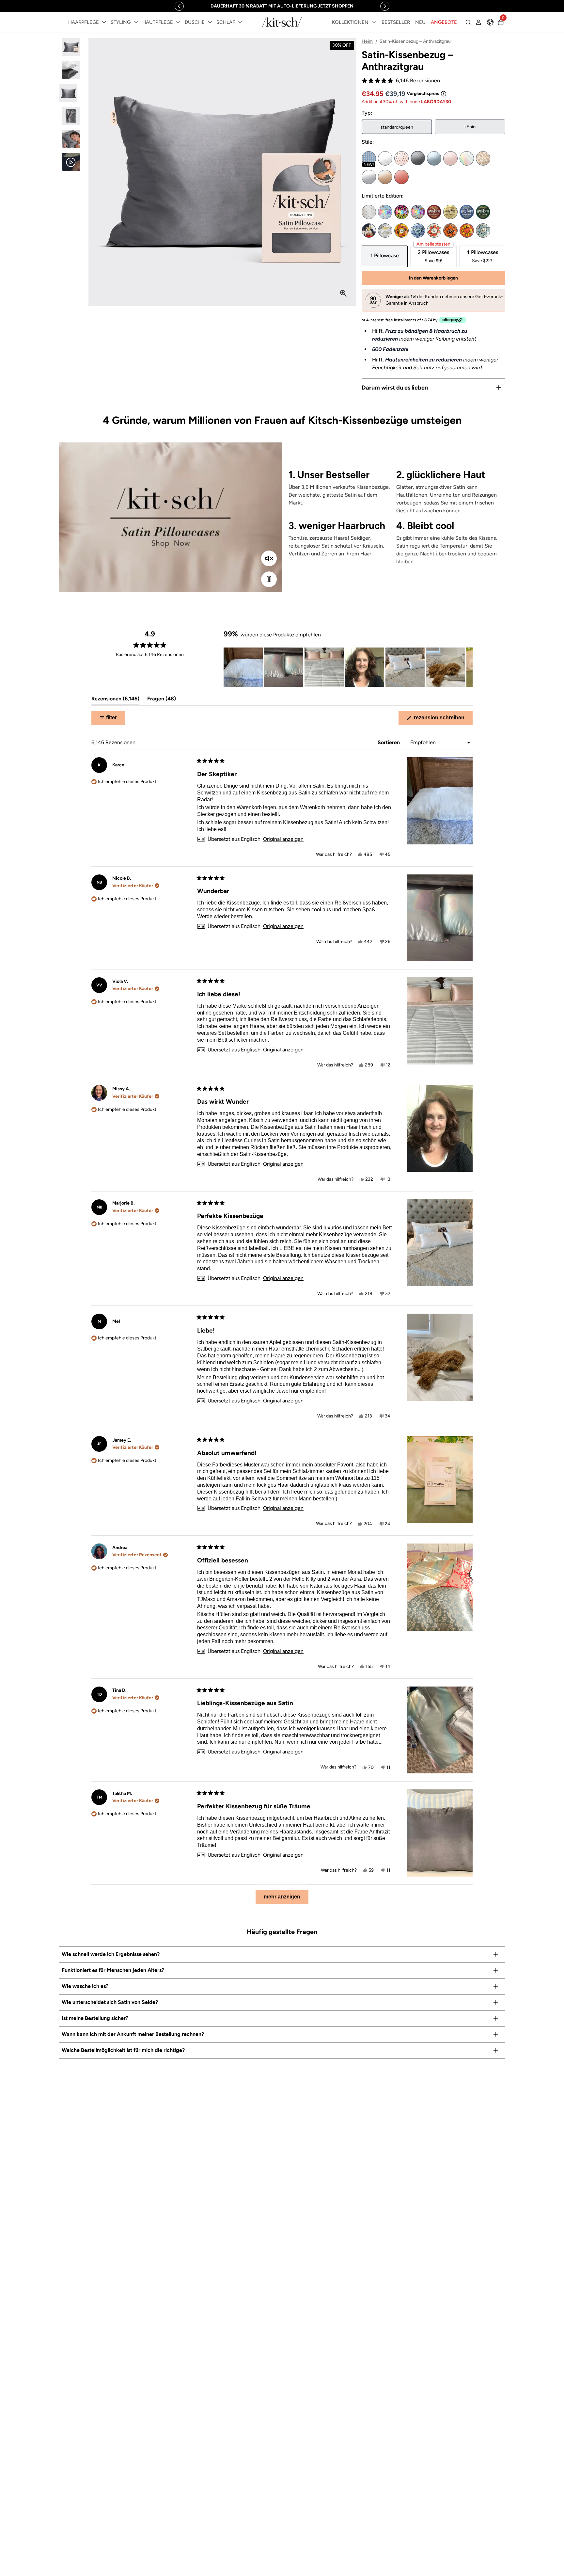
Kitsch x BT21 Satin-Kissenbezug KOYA (418, 231)
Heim (367, 41)
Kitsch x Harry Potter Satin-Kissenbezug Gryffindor (434, 212)
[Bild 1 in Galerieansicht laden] (71, 47)
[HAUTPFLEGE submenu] (178, 22)
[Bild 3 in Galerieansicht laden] (71, 93)
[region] (282, 6)
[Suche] (468, 22)
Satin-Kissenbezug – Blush (450, 158)
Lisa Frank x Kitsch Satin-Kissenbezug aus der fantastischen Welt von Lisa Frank (418, 212)
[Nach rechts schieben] (385, 6)
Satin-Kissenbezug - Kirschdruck (401, 158)
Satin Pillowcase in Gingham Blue (369, 158)
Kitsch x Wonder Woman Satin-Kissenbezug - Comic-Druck (385, 231)
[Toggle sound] (269, 558)
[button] (401, 81)
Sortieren (389, 742)
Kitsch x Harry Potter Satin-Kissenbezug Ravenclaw (467, 212)
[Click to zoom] (343, 293)
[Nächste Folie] (467, 667)
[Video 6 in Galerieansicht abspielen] (71, 162)
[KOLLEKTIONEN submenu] (374, 22)
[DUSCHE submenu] (210, 22)
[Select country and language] (490, 22)
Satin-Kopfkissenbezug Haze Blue (434, 158)
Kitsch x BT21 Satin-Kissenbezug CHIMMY (401, 231)
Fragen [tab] (162, 700)
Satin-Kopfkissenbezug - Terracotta (401, 177)
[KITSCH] (282, 22)
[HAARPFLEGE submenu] (104, 22)
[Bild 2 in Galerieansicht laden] (71, 70)
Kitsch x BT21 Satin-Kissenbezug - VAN (483, 231)
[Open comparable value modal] (444, 94)
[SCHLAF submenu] (240, 22)
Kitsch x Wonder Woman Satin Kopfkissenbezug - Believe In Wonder (369, 231)
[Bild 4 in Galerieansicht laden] (71, 116)
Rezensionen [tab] (115, 700)
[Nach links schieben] (179, 6)
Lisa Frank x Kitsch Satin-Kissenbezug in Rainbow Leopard (401, 212)
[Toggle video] (269, 579)
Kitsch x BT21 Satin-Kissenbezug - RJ (434, 231)
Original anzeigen (283, 839)
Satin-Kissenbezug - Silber (369, 177)
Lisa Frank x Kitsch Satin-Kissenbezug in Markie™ (385, 212)
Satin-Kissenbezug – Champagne (385, 177)
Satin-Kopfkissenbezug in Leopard (483, 158)
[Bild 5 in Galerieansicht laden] (71, 139)
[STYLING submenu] (136, 22)
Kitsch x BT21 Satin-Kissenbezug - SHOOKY (450, 231)
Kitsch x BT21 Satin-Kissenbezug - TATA (467, 231)
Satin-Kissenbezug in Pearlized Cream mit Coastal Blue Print (369, 212)
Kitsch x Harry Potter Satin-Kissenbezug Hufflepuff (450, 212)
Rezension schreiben (443, 720)
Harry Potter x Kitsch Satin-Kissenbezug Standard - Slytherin (483, 212)
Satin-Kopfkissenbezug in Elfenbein (385, 158)
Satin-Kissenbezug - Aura (467, 158)
